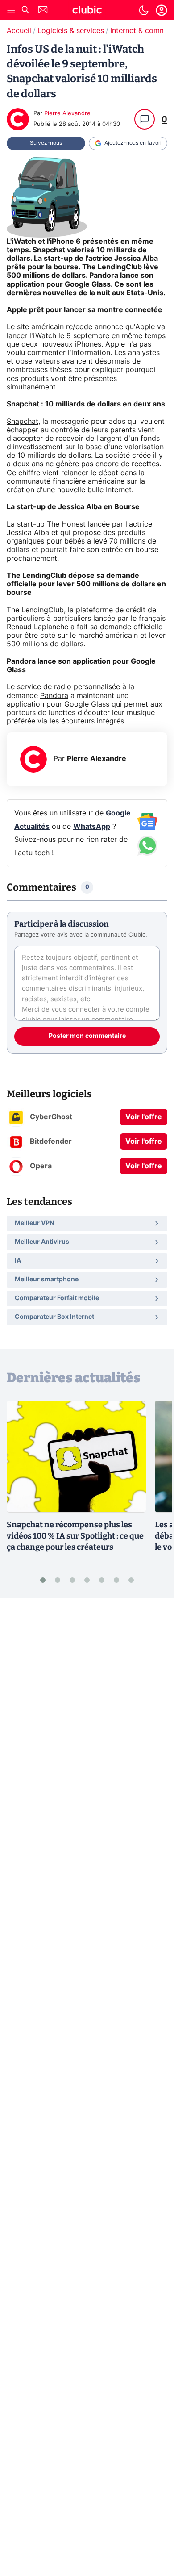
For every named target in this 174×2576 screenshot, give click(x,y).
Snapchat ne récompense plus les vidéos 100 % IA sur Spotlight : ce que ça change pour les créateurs (75, 1536)
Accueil (19, 31)
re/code (79, 327)
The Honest (66, 524)
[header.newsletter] (43, 11)
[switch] (144, 10)
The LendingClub (35, 610)
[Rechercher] (25, 11)
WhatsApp (92, 827)
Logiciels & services (71, 31)
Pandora (54, 696)
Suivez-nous (46, 143)
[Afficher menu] (11, 10)
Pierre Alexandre (67, 114)
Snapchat (23, 422)
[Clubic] (87, 11)
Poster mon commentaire (87, 1036)
